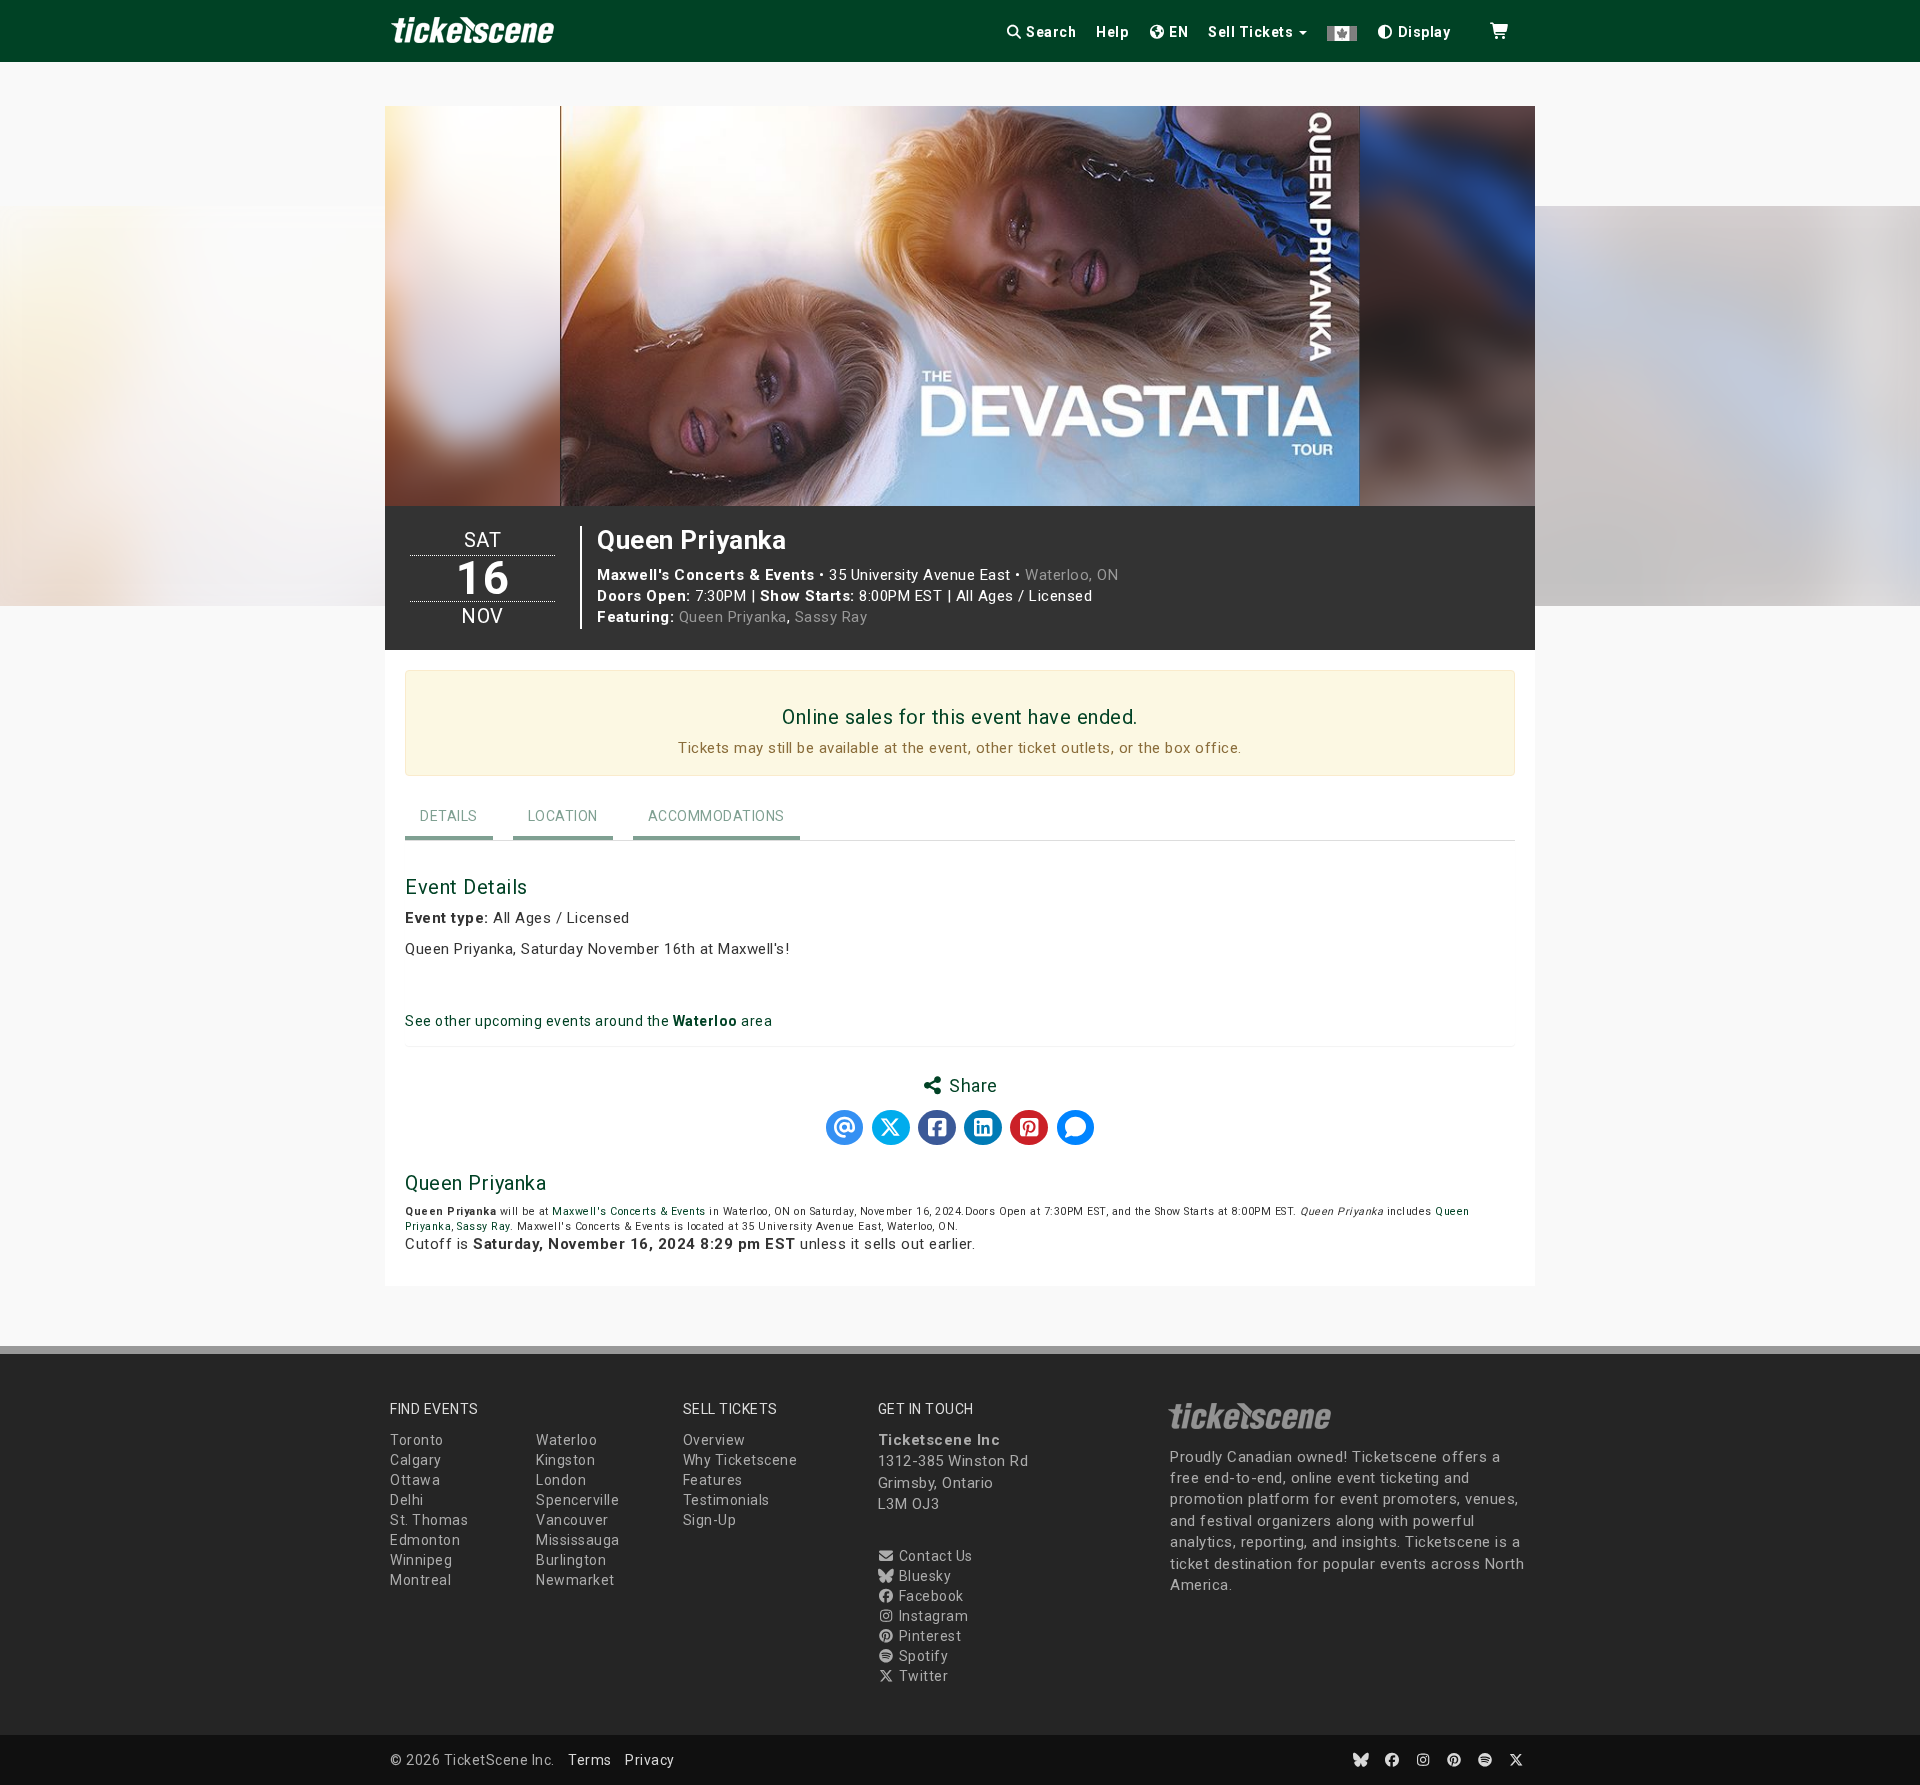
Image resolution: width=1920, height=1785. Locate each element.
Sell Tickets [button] (1252, 32)
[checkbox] (1414, 28)
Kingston (565, 1460)
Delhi (407, 1500)
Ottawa (415, 1480)
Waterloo (566, 1440)
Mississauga (578, 1540)
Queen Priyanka (733, 617)
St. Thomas (429, 1520)
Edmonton (425, 1540)
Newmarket (575, 1580)
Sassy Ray (831, 617)
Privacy (650, 1760)
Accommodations (716, 816)
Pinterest (928, 1636)
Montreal (420, 1580)
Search (1050, 32)
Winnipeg (421, 1560)
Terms (590, 1760)
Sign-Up (710, 1520)
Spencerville (577, 1500)
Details (449, 816)
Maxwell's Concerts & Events (629, 1211)
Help (1112, 32)
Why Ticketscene (740, 1460)
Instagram (931, 1616)
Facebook (929, 1596)
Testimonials (726, 1500)
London (561, 1480)
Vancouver (572, 1520)
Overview (714, 1440)
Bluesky (923, 1576)
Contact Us (934, 1556)
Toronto (417, 1440)
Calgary (416, 1460)
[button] (1342, 28)
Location (563, 816)
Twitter (921, 1676)
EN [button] (1177, 32)
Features (713, 1480)
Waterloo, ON (1071, 575)
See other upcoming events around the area (588, 1021)
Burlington (571, 1560)
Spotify (921, 1656)
